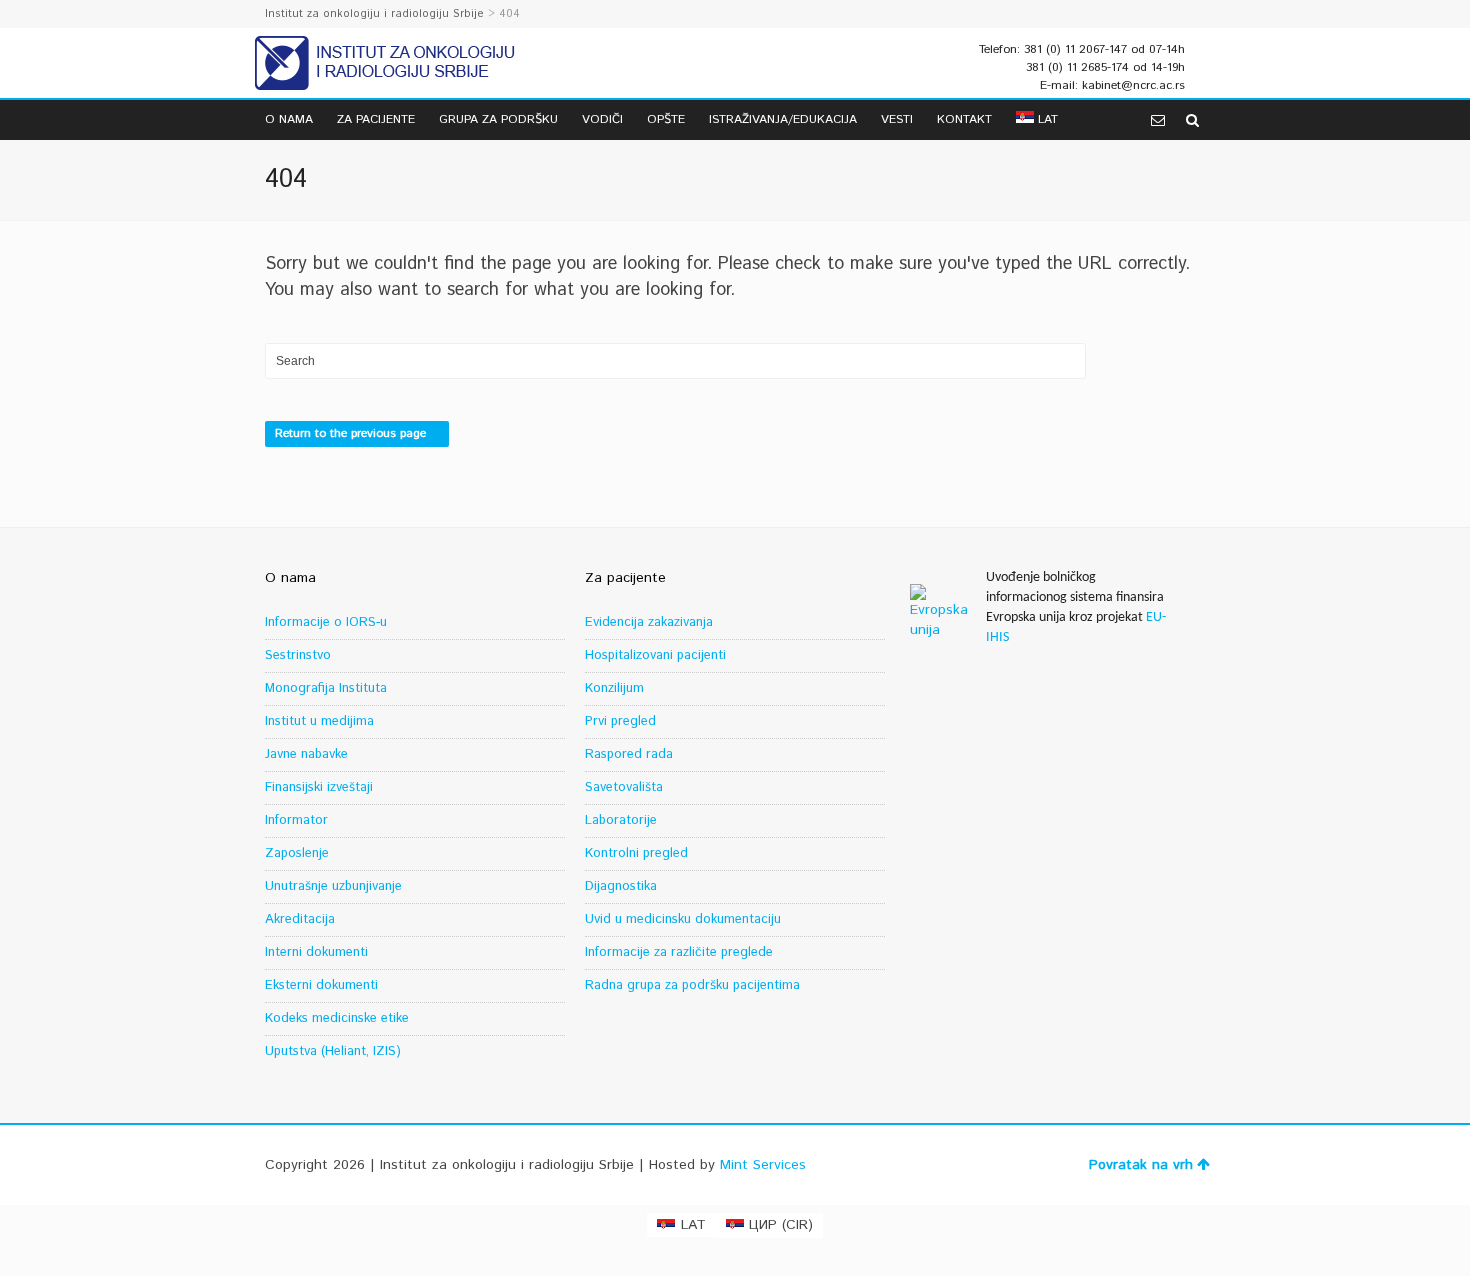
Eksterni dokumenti (321, 985)
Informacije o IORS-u (326, 622)
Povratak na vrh (1141, 1165)
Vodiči (602, 119)
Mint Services (763, 1165)
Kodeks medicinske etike (337, 1018)
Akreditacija (300, 919)
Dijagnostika (621, 886)
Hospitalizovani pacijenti (655, 655)
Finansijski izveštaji (319, 787)
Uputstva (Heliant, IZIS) (333, 1051)
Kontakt (964, 119)
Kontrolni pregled (636, 853)
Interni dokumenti (316, 952)
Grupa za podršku (498, 119)
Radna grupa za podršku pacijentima (692, 985)
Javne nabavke (306, 754)
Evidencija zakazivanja (649, 622)
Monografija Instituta (326, 688)
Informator (296, 820)
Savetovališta (624, 787)
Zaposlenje (297, 853)
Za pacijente (376, 119)
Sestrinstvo (298, 655)
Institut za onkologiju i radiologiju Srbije (374, 14)
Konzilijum (614, 688)
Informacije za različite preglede (679, 952)
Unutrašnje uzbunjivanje (333, 886)
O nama (289, 119)
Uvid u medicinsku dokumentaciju (683, 919)
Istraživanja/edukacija (783, 119)
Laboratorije (621, 820)
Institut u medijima (319, 721)
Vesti (897, 119)
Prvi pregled (620, 721)
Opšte (666, 119)
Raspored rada (629, 754)
